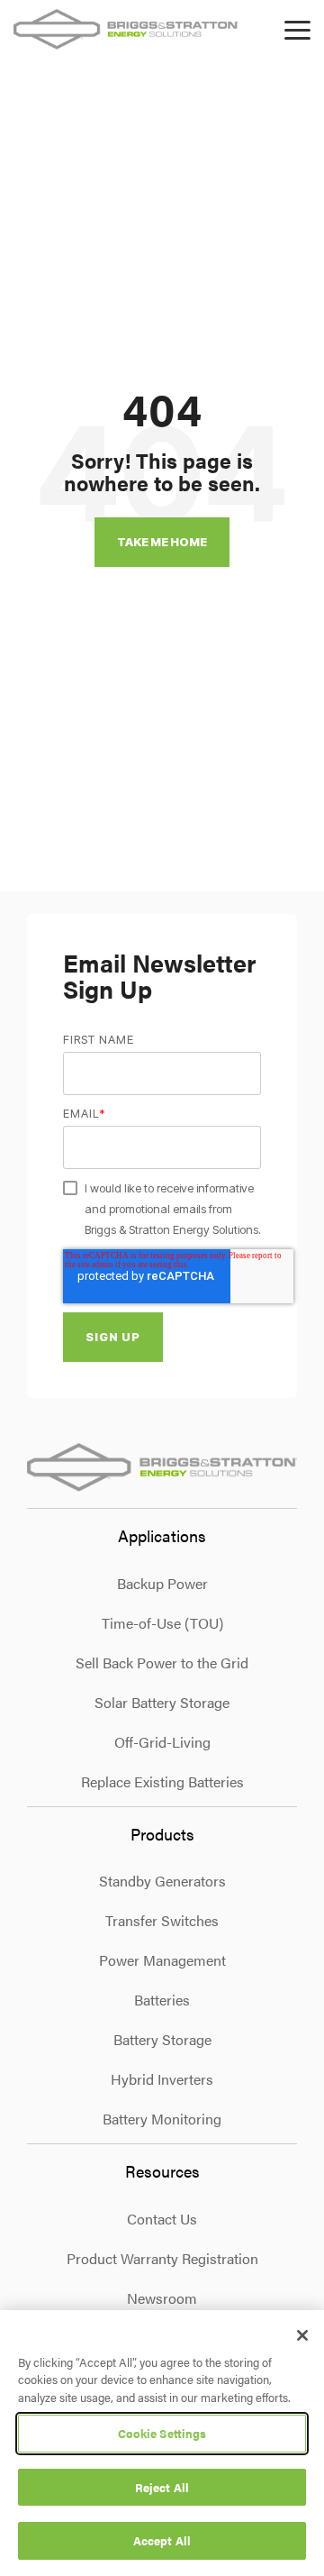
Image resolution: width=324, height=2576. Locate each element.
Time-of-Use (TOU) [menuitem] (162, 1623)
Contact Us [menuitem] (162, 2219)
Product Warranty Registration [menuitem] (162, 2258)
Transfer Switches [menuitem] (162, 1920)
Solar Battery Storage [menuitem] (162, 1702)
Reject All (162, 2487)
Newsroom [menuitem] (162, 2298)
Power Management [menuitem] (162, 1960)
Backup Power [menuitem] (162, 1583)
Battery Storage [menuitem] (162, 2039)
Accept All (162, 2540)
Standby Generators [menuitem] (162, 1881)
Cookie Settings (162, 2433)
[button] (297, 29)
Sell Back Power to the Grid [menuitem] (162, 1663)
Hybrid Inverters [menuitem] (162, 2079)
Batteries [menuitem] (162, 2000)
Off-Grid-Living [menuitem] (162, 1742)
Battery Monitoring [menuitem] (162, 2119)
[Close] (302, 2335)
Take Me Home (162, 542)
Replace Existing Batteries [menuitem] (162, 1781)
